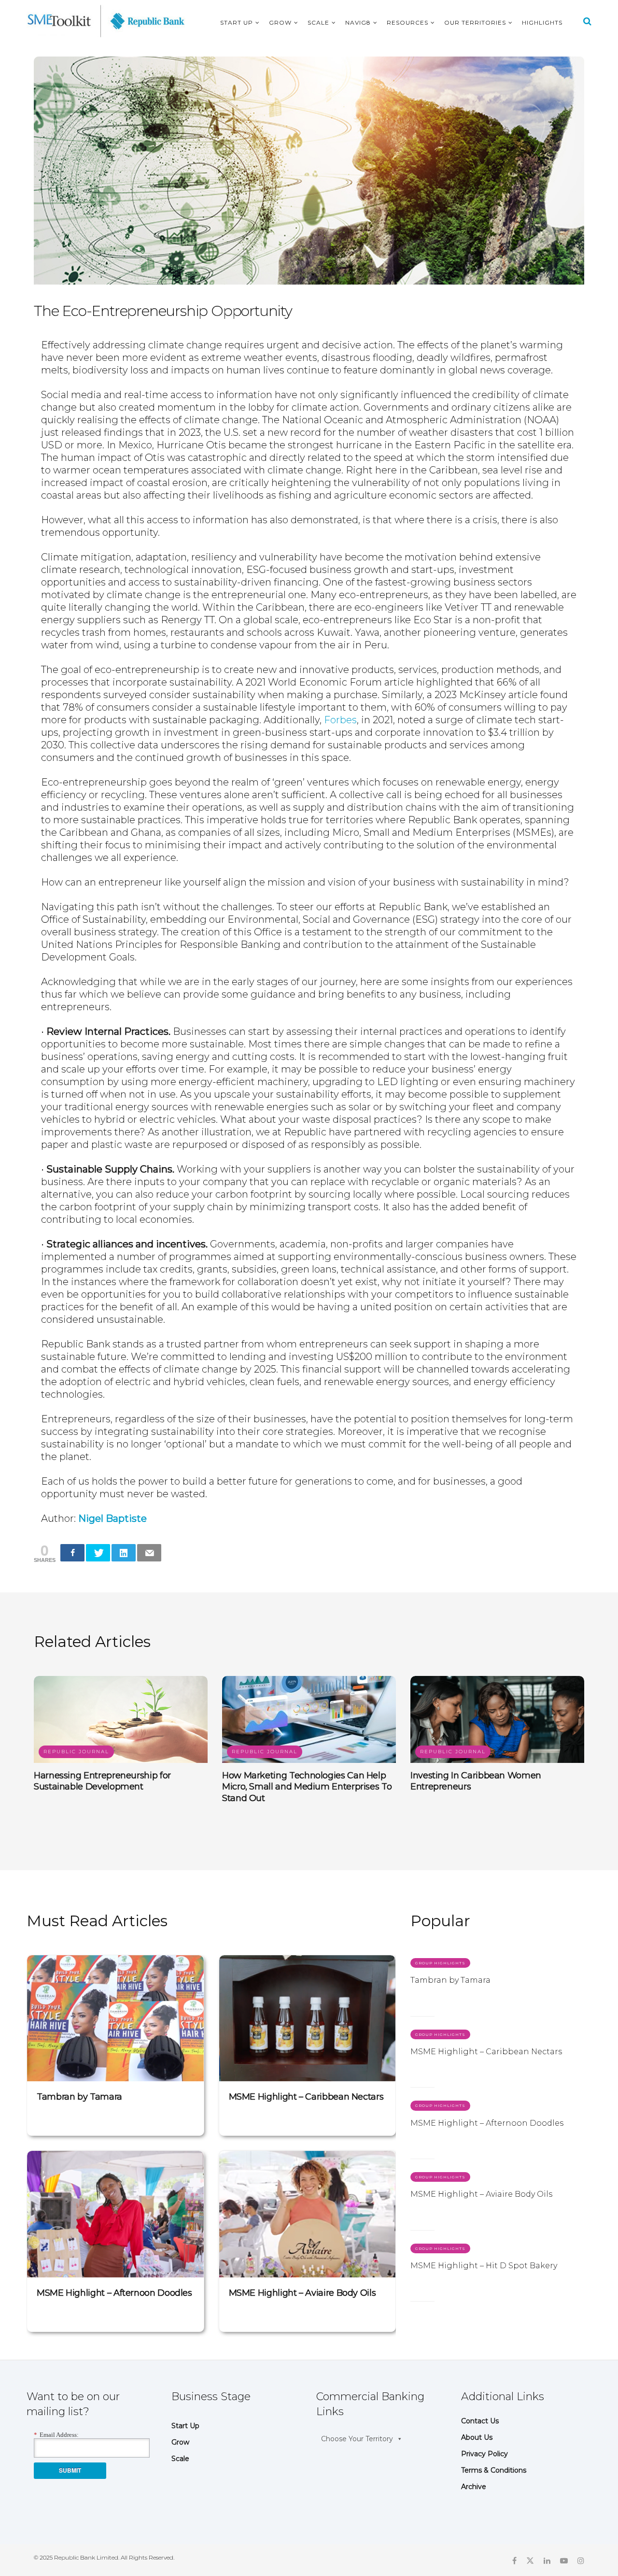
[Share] (72, 1553)
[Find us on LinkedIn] (547, 2560)
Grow (280, 22)
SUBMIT (70, 2470)
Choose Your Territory (357, 2439)
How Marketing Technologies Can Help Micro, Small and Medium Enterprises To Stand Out (307, 1787)
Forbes (340, 720)
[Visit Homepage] (106, 21)
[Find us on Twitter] (530, 2560)
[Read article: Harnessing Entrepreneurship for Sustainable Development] (121, 1719)
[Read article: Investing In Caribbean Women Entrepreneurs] (497, 1719)
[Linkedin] (124, 1553)
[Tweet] (98, 1553)
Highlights (542, 22)
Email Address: (56, 2435)
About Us (477, 2437)
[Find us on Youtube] (564, 2560)
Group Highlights (440, 1963)
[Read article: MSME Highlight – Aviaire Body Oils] (308, 2214)
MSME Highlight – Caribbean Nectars (306, 2097)
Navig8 (358, 22)
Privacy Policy (485, 2454)
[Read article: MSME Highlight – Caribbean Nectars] (308, 2018)
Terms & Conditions (494, 2470)
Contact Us (480, 2421)
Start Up (237, 22)
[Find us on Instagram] (581, 2560)
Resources (407, 22)
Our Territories (475, 22)
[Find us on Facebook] (514, 2560)
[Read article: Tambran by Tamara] (115, 2018)
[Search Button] (587, 21)
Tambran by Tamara (79, 2097)
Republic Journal (76, 1752)
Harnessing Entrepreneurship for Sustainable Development (102, 1781)
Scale (318, 22)
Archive (474, 2487)
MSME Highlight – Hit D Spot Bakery (484, 2266)
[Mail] (149, 1553)
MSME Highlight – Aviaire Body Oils (302, 2293)
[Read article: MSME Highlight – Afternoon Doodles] (115, 2214)
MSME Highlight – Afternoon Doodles (114, 2293)
